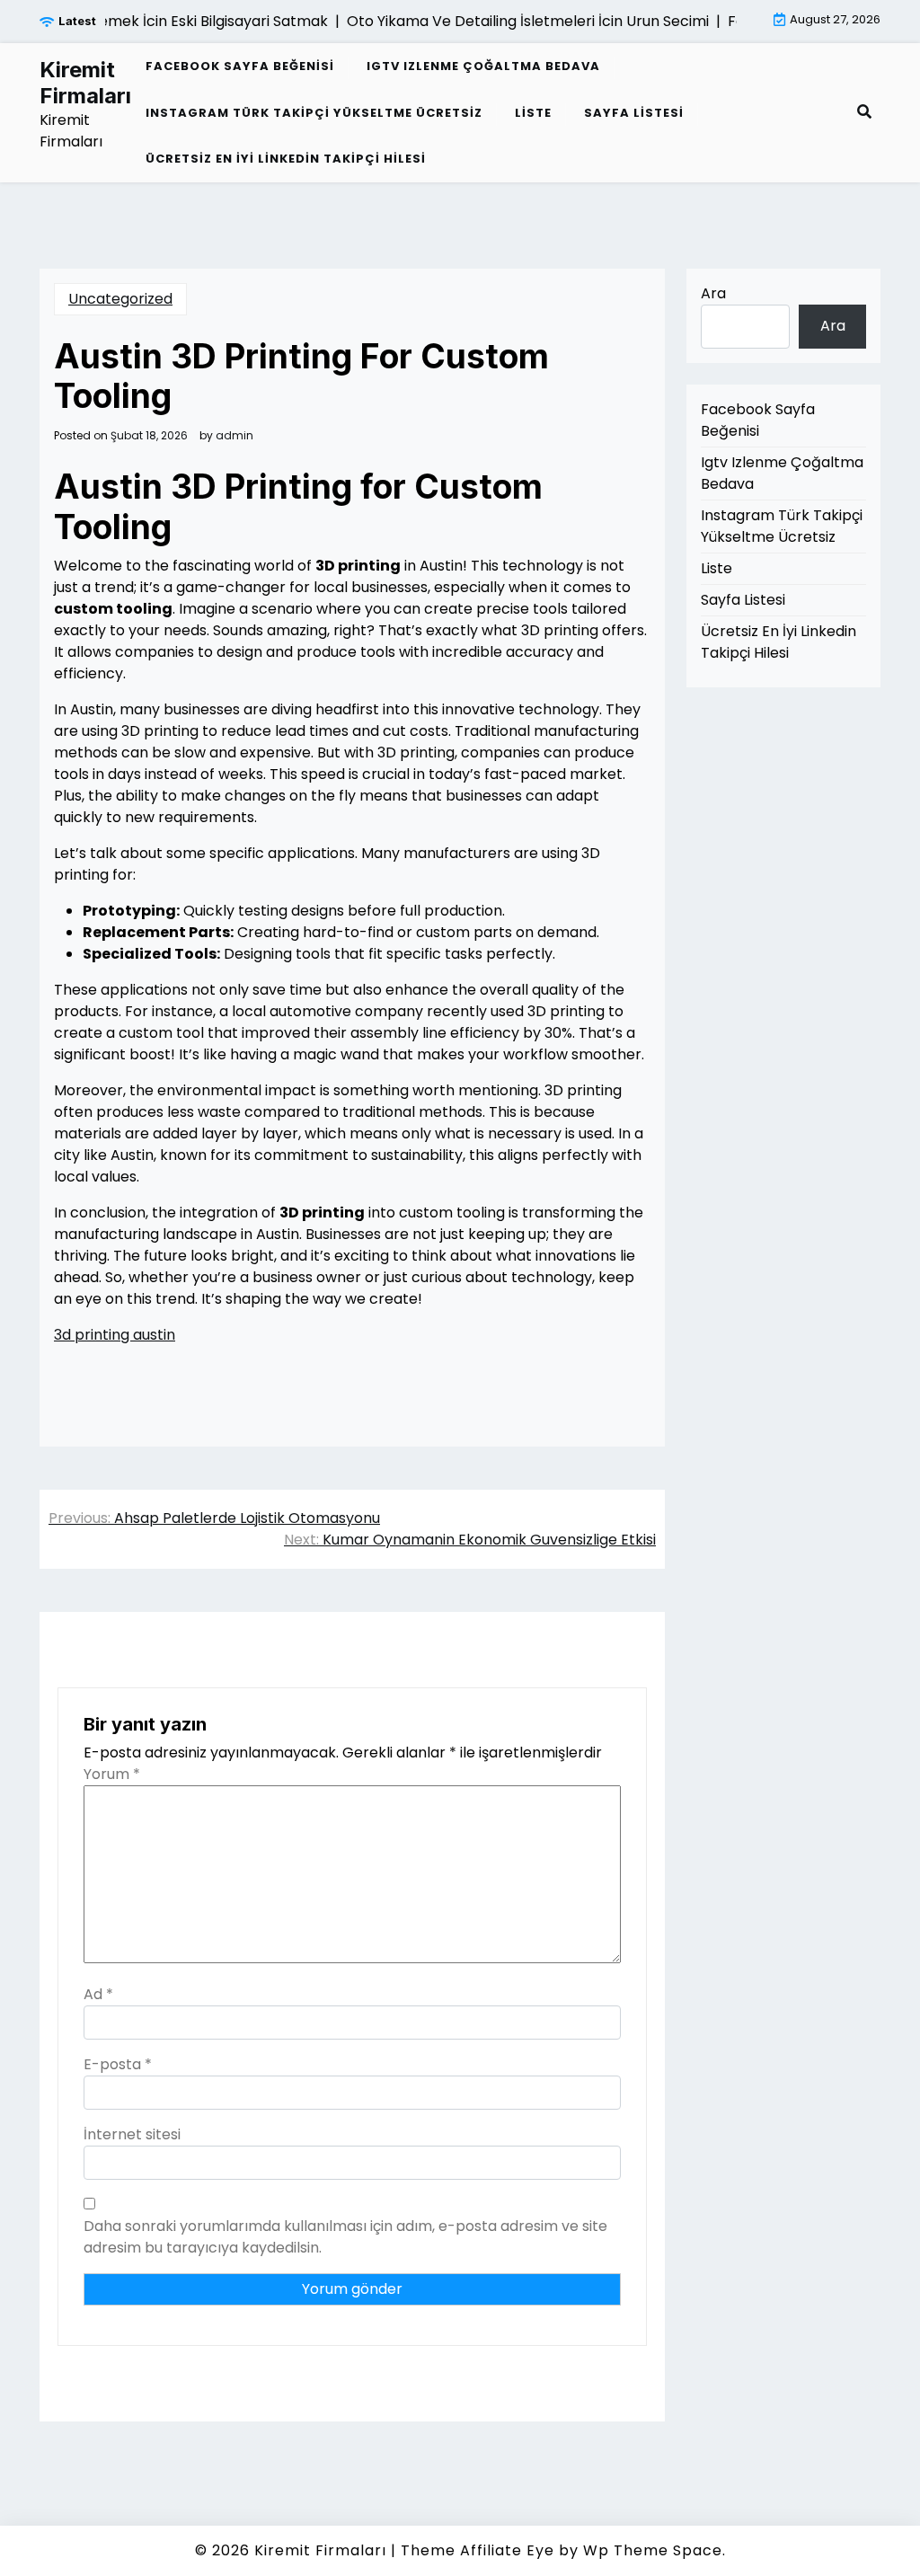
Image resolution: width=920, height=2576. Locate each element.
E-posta (118, 2064)
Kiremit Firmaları (85, 83)
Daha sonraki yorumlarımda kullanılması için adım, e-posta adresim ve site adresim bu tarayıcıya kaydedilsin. (345, 2237)
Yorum (112, 1774)
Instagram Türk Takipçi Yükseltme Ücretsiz (314, 113)
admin (234, 436)
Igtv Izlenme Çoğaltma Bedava (483, 66)
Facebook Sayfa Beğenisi (240, 66)
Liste (533, 113)
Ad (98, 1994)
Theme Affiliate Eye (478, 2550)
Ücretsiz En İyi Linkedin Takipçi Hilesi (286, 159)
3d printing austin (115, 1335)
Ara (713, 293)
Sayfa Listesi (634, 113)
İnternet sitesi (132, 2134)
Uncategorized (120, 299)
